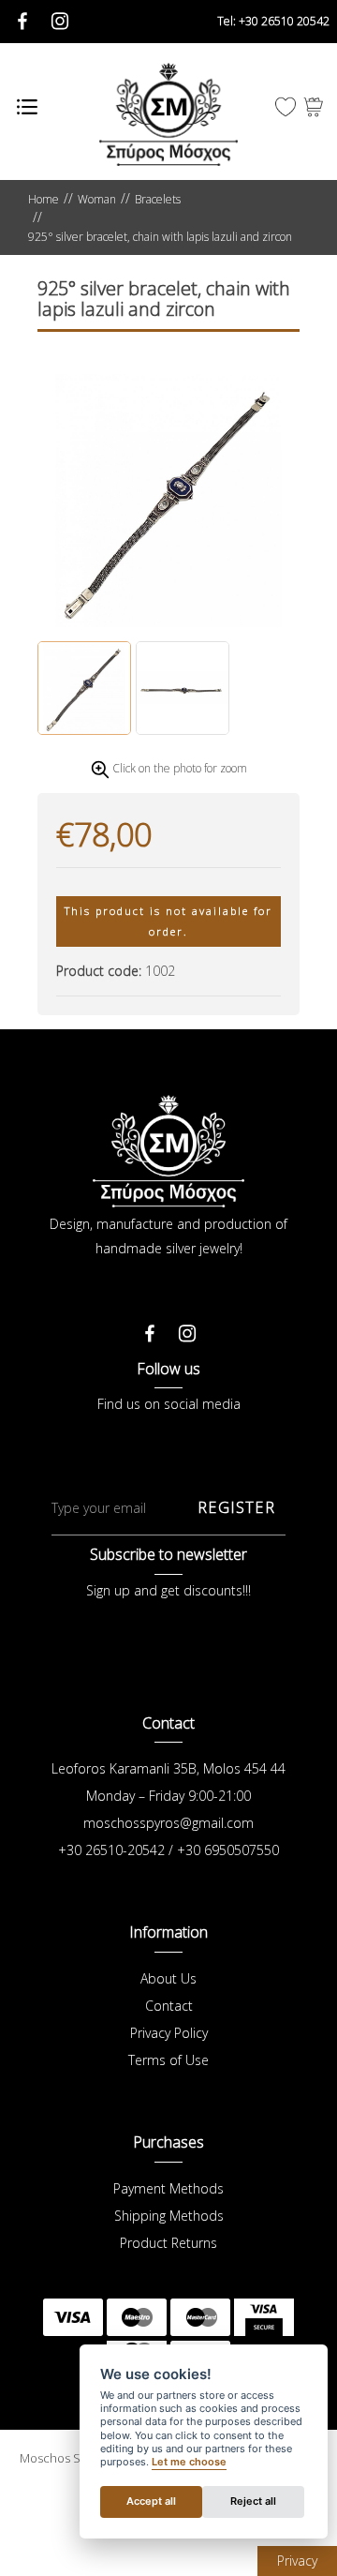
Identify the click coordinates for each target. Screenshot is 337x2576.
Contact (169, 2006)
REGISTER (236, 1507)
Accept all (151, 2501)
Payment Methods (168, 2188)
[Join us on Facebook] (150, 1328)
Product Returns (168, 2243)
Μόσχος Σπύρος (168, 114)
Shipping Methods (169, 2216)
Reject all (253, 2501)
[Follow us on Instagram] (187, 1328)
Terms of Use (168, 2060)
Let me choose (189, 2462)
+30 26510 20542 (273, 21)
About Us (168, 1978)
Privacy (297, 2561)
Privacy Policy (169, 2033)
